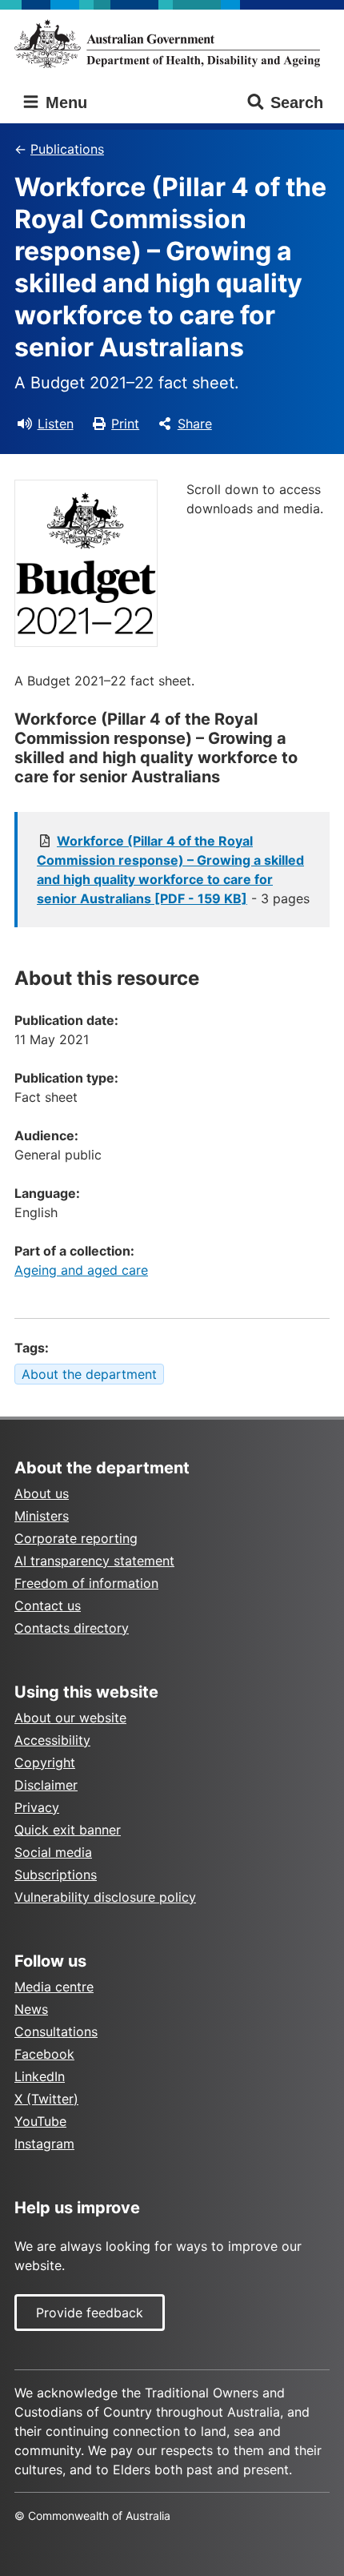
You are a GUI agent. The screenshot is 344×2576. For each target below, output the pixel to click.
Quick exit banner (68, 1830)
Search (297, 102)
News (31, 2009)
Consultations (56, 2031)
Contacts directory (72, 1628)
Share (195, 424)
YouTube (40, 2121)
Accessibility (52, 1740)
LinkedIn (40, 2076)
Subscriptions (56, 1875)
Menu (64, 102)
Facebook (44, 2054)
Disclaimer (46, 1785)
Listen (56, 424)
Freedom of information (86, 1583)
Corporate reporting (76, 1538)
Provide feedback (90, 2313)
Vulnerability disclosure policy (105, 1897)
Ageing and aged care (81, 1270)
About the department (89, 1374)
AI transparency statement (94, 1561)
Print (125, 424)
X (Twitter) (46, 2099)
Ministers (42, 1516)
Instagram (44, 2144)
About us (42, 1493)
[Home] (172, 44)
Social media (53, 1852)
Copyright (45, 1762)
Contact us (48, 1605)
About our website (70, 1718)
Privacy (37, 1807)
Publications (67, 149)
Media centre (54, 1987)
